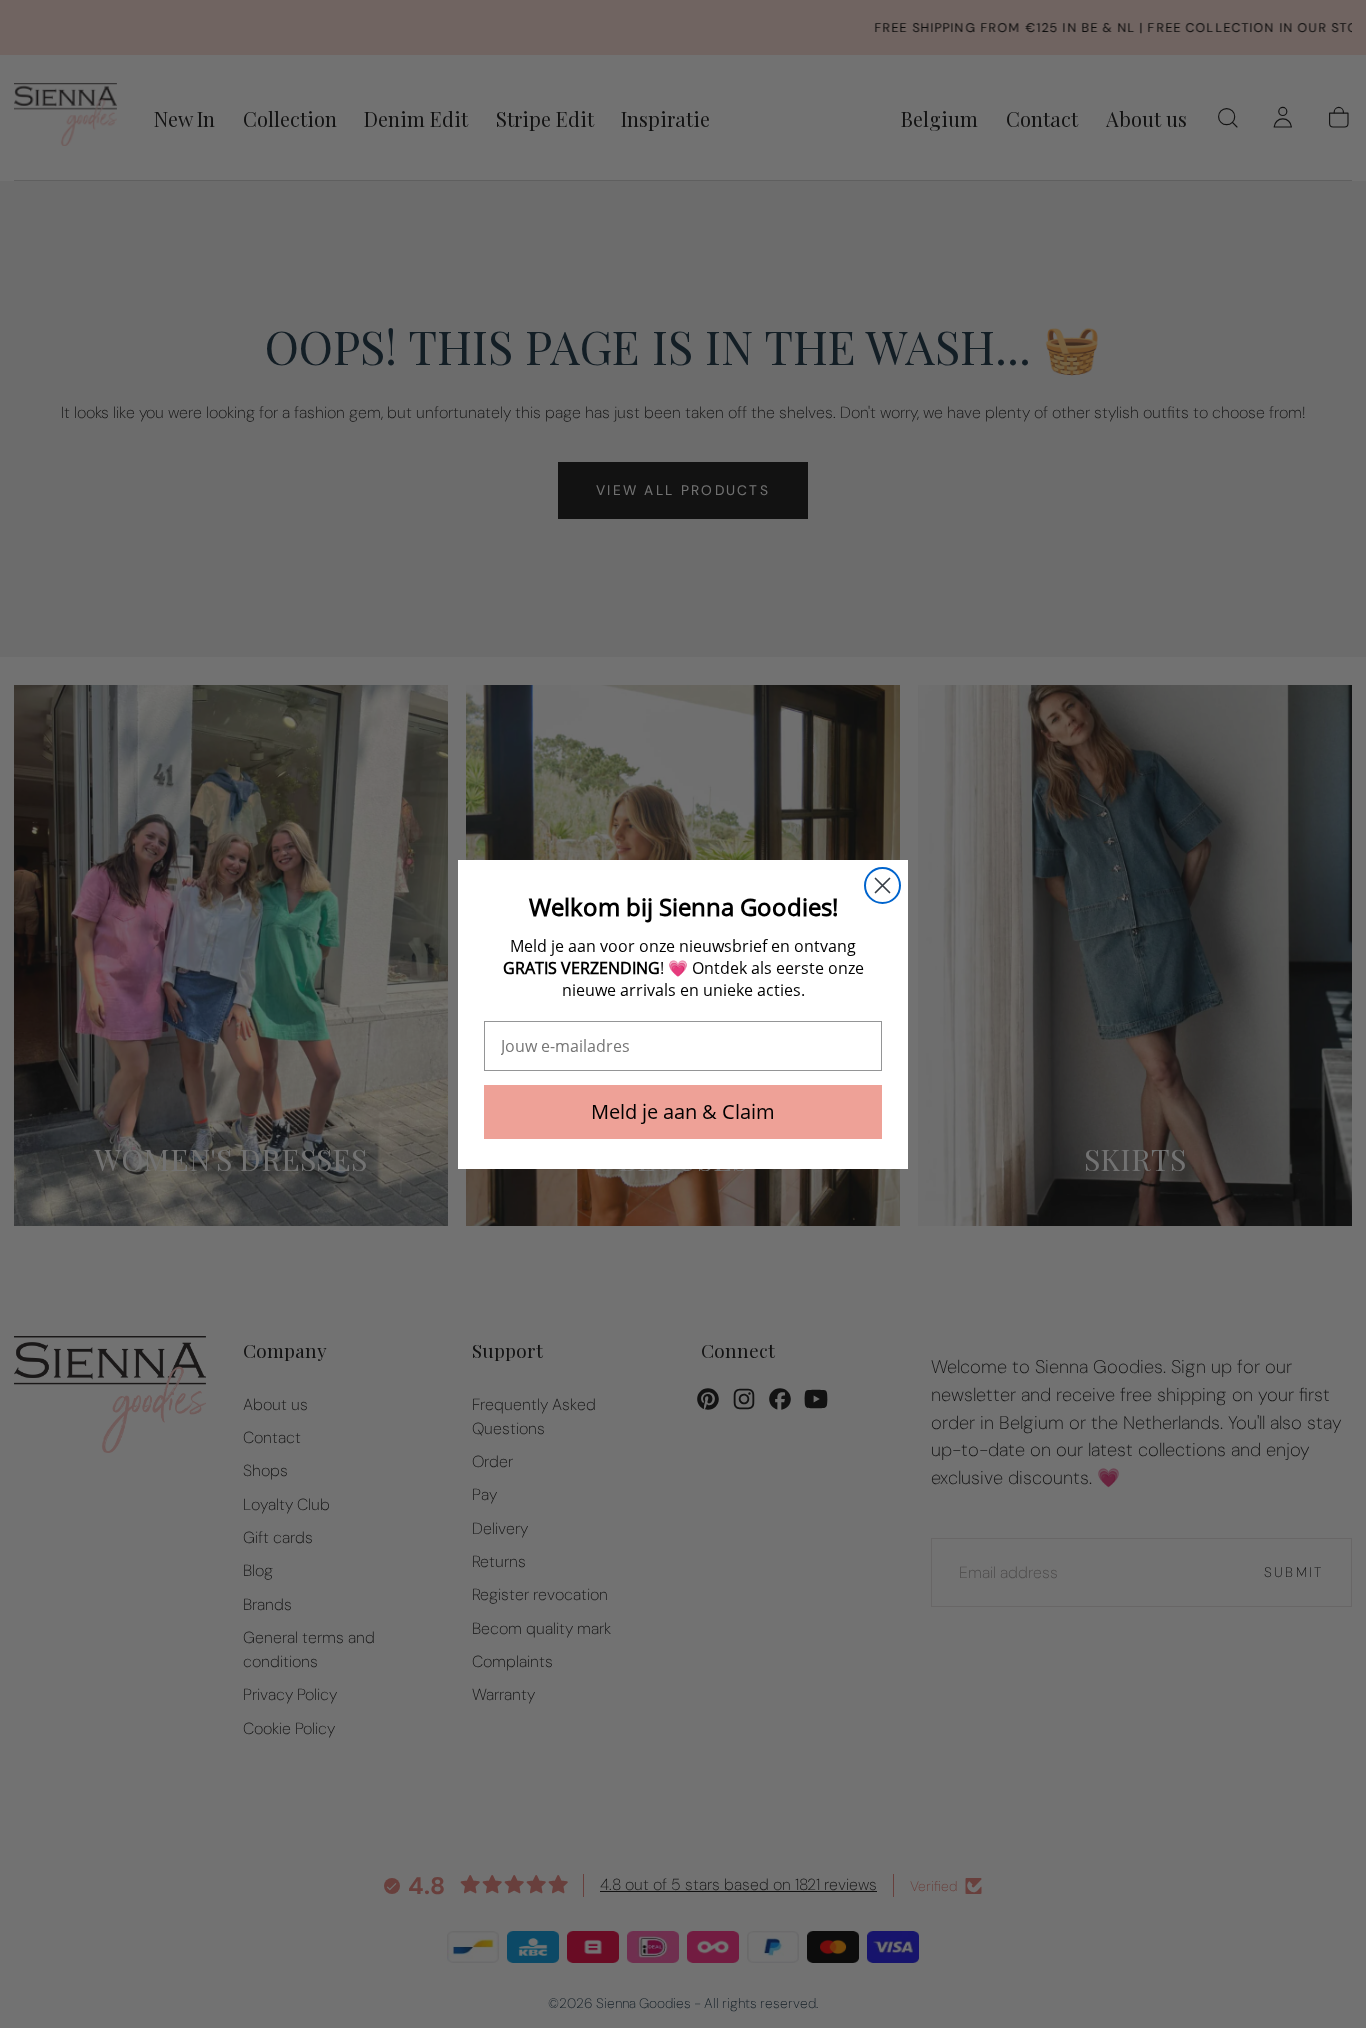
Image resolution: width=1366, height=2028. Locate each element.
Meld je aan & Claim (683, 1111)
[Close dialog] (882, 885)
